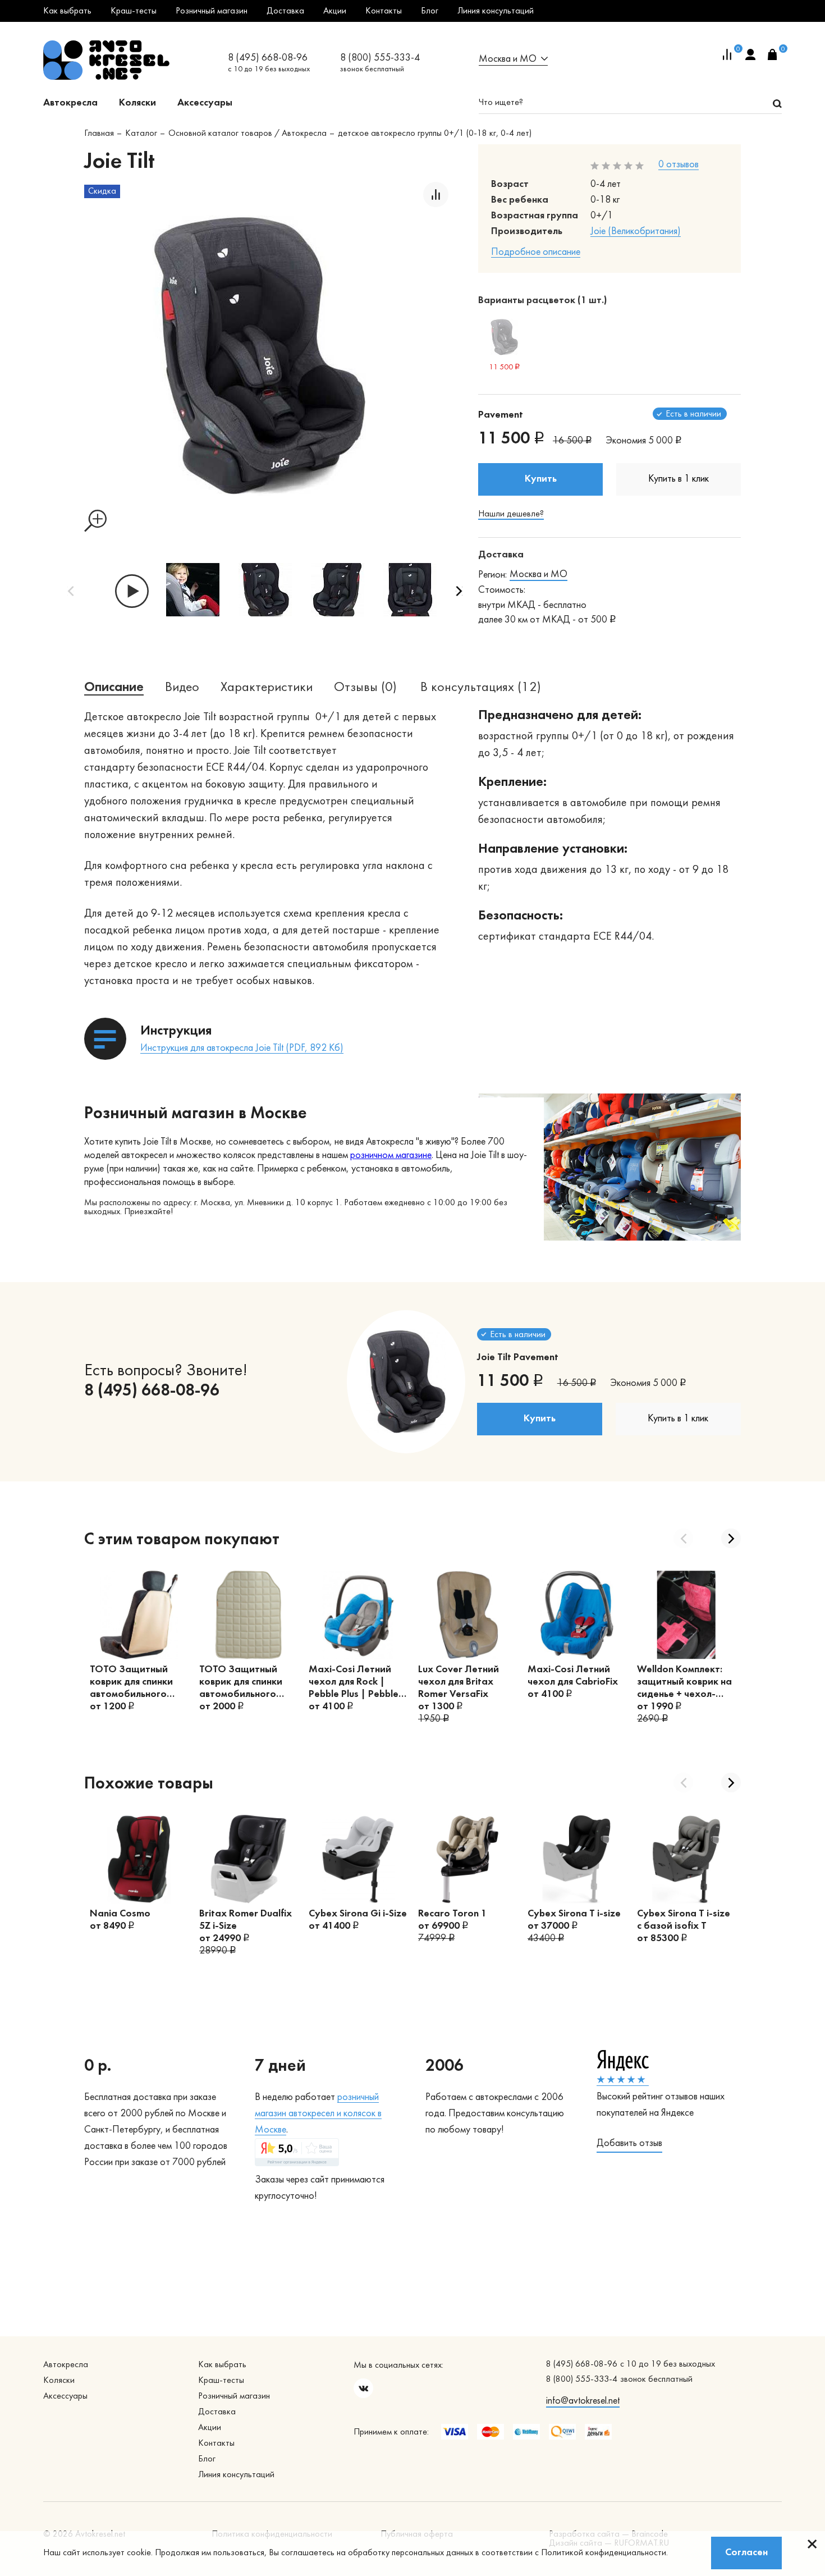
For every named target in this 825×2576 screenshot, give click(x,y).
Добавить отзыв (629, 2143)
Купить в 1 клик (679, 479)
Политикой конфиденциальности (604, 2553)
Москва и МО (538, 575)
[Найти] (777, 103)
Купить (541, 479)
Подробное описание (536, 252)
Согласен (746, 2553)
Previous (71, 591)
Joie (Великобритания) (636, 232)
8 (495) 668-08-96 (268, 58)
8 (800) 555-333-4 (380, 58)
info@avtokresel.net (583, 2401)
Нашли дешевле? (511, 514)
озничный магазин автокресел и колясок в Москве (318, 2114)
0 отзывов (679, 165)
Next (459, 591)
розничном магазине (391, 1156)
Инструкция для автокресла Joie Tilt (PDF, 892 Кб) (242, 1048)
